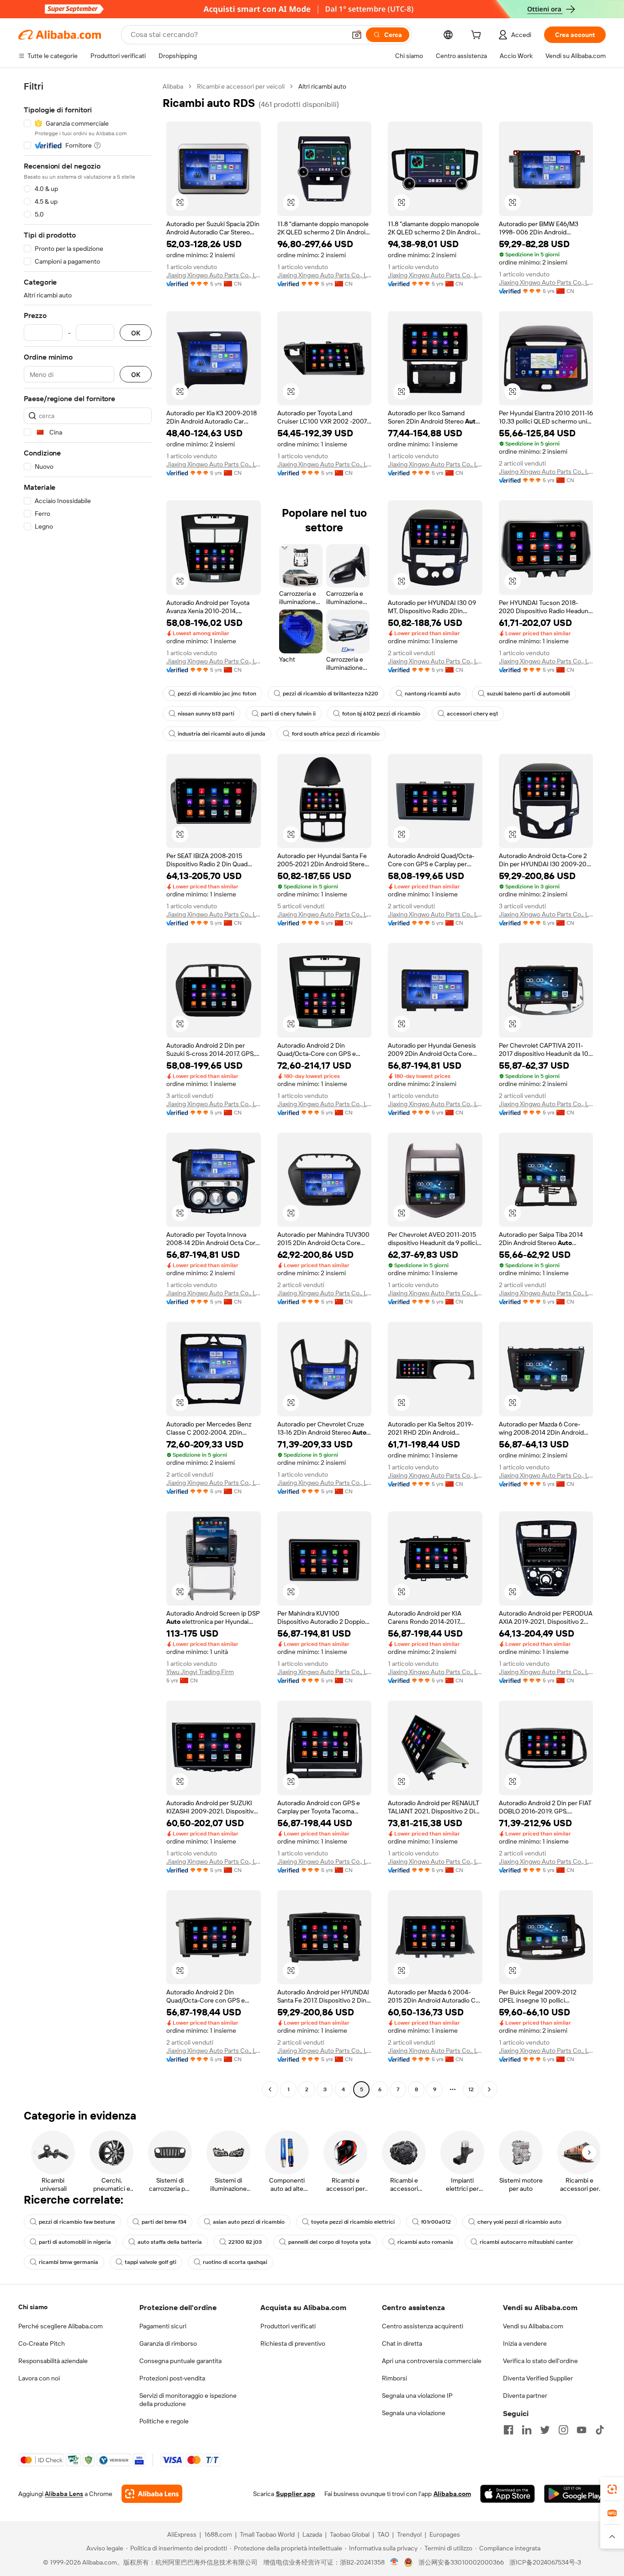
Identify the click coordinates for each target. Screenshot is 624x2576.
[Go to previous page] (270, 2089)
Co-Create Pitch (42, 2343)
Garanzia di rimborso (168, 2343)
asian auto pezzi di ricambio (249, 2222)
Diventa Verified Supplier (538, 2378)
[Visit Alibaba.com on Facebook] (508, 2430)
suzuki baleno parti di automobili (529, 694)
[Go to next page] (489, 2089)
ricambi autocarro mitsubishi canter (526, 2242)
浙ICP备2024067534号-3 (545, 2562)
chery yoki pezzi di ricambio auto (519, 2222)
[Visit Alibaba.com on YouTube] (582, 2430)
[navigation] (88, 1089)
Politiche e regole (164, 2421)
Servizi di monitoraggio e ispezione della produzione (188, 2400)
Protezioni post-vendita (172, 2378)
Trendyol (409, 2534)
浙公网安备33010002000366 (461, 2562)
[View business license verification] (394, 2562)
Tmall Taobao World (267, 2534)
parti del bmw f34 (164, 2222)
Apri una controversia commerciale (432, 2361)
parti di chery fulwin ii (288, 714)
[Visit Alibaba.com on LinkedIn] (527, 2430)
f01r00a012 (436, 2222)
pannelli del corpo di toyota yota (330, 2242)
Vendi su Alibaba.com (533, 2326)
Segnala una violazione (414, 2413)
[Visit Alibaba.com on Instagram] (563, 2430)
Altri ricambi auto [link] (322, 86)
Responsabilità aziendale (53, 2361)
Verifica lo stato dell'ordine (540, 2361)
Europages (445, 2534)
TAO (383, 2534)
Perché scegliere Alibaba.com (61, 2326)
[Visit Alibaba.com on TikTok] (600, 2430)
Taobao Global (350, 2534)
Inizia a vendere (525, 2343)
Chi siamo (33, 2307)
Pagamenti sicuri (163, 2326)
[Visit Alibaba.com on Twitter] (545, 2430)
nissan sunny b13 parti (206, 714)
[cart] (478, 36)
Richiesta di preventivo (293, 2343)
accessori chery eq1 (472, 714)
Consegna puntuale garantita (180, 2361)
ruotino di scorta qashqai (235, 2262)
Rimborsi (394, 2378)
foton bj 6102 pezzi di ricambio (381, 714)
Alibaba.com (452, 2494)
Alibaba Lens (64, 2494)
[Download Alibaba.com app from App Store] (508, 2494)
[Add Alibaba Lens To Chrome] (152, 2494)
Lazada (312, 2534)
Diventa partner (525, 2396)
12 (471, 2089)
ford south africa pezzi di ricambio (336, 734)
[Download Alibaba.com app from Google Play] (575, 2494)
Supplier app (296, 2494)
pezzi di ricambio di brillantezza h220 (331, 694)
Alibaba (173, 86)
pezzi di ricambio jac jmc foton (217, 694)
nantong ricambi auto (433, 694)
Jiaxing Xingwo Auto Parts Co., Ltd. (214, 275)
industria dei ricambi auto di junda (222, 734)
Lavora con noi (39, 2378)
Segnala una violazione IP (417, 2396)
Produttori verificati (288, 2326)
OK (136, 333)
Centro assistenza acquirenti (423, 2326)
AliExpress (182, 2534)
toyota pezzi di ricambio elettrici (353, 2222)
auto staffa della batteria (170, 2242)
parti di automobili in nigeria (75, 2242)
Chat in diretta (402, 2343)
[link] (612, 2489)
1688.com (218, 2534)
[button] (357, 35)
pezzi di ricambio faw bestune (77, 2222)
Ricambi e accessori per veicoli (241, 86)
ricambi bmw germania (69, 2262)
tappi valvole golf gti (151, 2262)
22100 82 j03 (245, 2242)
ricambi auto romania (425, 2242)
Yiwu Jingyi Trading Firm (200, 1672)
